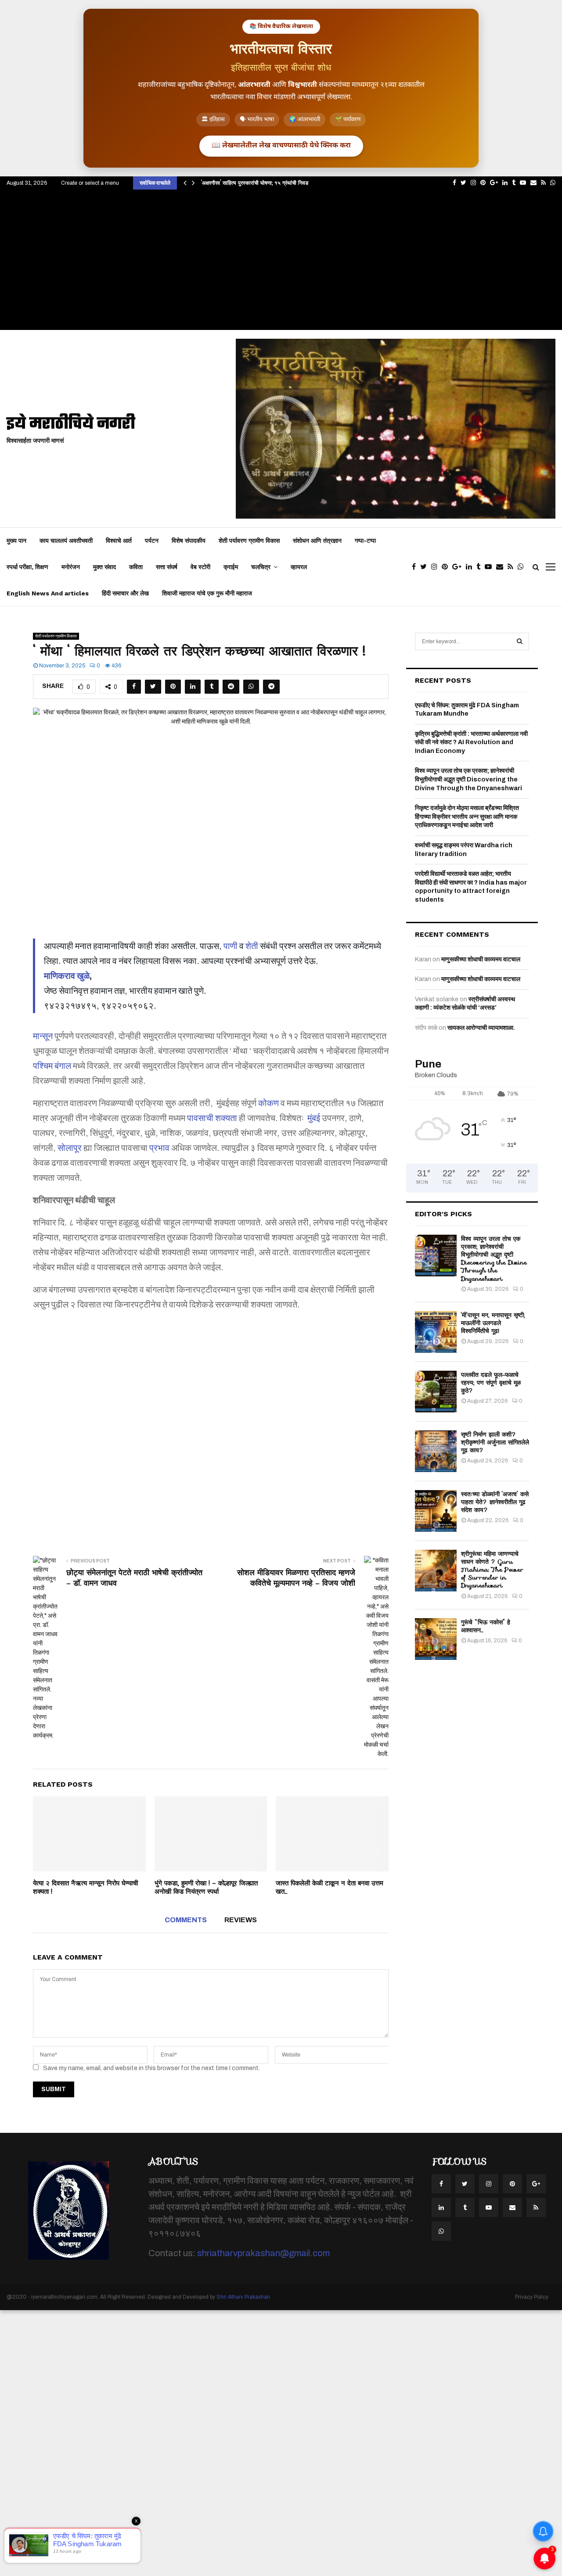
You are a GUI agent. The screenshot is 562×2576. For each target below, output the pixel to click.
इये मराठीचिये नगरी (71, 425)
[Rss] (513, 567)
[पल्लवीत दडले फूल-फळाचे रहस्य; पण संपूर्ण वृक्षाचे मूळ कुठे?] (436, 1392)
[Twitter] (426, 567)
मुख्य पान (16, 541)
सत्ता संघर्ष (167, 567)
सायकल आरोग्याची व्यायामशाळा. (481, 1028)
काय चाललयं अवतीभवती (66, 541)
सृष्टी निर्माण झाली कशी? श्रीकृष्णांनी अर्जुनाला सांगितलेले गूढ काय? (495, 1442)
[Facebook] (416, 567)
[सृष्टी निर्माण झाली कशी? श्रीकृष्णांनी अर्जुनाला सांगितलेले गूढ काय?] (436, 1451)
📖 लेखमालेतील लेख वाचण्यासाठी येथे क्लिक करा (281, 146)
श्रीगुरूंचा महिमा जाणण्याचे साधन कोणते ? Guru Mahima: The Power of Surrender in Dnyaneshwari (492, 1570)
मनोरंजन (71, 567)
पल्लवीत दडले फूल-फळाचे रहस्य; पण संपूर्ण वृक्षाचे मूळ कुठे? (491, 1383)
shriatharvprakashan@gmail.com (263, 2253)
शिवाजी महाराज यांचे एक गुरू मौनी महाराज (207, 593)
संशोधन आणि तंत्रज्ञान (317, 541)
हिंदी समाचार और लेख (125, 593)
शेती (252, 946)
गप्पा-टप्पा (365, 541)
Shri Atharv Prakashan (243, 2297)
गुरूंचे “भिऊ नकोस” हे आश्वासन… (486, 1626)
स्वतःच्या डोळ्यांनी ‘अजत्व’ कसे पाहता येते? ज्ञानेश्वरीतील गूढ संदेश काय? (495, 1502)
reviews (241, 1920)
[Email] (502, 567)
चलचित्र (261, 567)
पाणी (231, 946)
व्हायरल (299, 567)
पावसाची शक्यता (212, 1118)
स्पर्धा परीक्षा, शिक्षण (27, 567)
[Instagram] (436, 567)
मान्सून (43, 1036)
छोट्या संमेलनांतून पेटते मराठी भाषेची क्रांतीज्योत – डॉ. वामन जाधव (134, 1578)
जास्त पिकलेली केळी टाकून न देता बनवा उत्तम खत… (330, 1888)
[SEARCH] (520, 641)
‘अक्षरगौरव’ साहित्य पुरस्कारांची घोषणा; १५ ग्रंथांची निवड (255, 183)
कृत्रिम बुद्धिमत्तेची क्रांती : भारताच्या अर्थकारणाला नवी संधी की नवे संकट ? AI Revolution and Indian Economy (471, 742)
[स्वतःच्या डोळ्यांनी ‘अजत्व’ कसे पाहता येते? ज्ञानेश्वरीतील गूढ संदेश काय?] (436, 1511)
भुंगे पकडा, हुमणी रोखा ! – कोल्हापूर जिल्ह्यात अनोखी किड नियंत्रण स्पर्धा (206, 1888)
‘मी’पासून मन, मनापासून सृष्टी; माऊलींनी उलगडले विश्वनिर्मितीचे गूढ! (493, 1323)
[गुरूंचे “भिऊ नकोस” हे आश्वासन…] (436, 1639)
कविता (136, 567)
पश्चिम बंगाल (52, 1066)
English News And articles (48, 593)
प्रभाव (159, 1148)
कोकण (268, 1103)
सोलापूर (70, 1148)
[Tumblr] (481, 567)
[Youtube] (490, 567)
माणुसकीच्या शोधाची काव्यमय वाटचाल (481, 959)
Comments (186, 1920)
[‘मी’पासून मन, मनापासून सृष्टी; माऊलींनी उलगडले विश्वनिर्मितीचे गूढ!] (436, 1332)
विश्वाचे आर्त (119, 541)
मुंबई (314, 1118)
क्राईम (231, 567)
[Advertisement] (281, 264)
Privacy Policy (532, 2297)
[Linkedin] (471, 567)
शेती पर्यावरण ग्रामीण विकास (249, 541)
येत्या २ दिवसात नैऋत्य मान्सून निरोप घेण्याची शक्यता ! (85, 1888)
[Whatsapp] (523, 567)
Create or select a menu (90, 183)
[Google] (459, 567)
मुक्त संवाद (104, 567)
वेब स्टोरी (200, 567)
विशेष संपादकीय (189, 541)
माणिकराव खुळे (67, 976)
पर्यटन (152, 541)
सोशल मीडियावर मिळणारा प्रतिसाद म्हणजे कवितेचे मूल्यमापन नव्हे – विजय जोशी (296, 1578)
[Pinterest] (447, 567)
